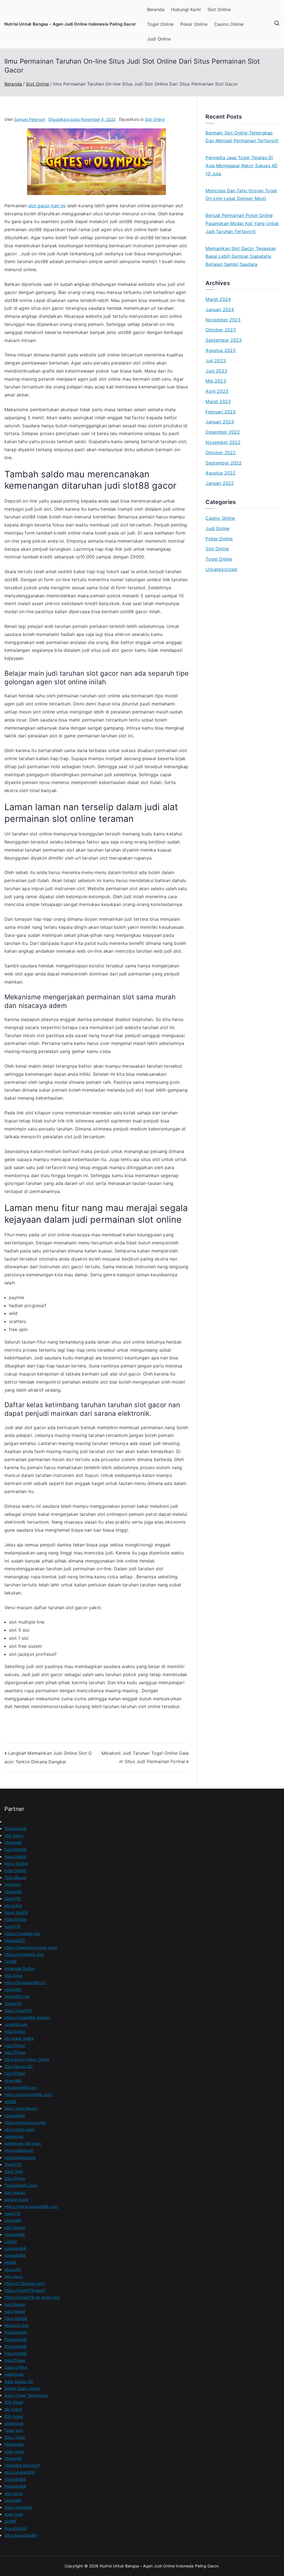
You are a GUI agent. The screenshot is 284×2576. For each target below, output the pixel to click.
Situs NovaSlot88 (21, 2535)
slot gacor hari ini (47, 206)
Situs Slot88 (16, 2318)
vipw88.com (16, 2024)
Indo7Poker (15, 2045)
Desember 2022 (223, 432)
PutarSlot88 (16, 1849)
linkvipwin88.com (21, 2087)
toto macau (15, 2192)
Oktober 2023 (221, 330)
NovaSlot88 (16, 1857)
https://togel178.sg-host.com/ (32, 2297)
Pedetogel (14, 2444)
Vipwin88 (13, 1842)
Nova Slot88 (16, 1864)
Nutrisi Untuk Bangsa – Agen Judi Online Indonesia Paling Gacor (70, 24)
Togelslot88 (15, 1829)
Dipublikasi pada (82, 119)
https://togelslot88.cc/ (25, 1982)
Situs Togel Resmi (21, 2108)
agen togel (14, 2451)
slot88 (10, 2101)
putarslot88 (15, 2248)
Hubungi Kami (186, 9)
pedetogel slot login (23, 2143)
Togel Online (160, 24)
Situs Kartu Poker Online (27, 2059)
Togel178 (13, 2004)
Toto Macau (15, 1877)
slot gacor (14, 2276)
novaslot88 (15, 2116)
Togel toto (14, 2430)
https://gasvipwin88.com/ (28, 2094)
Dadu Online (16, 2367)
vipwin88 (13, 1989)
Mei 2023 (216, 381)
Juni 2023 (216, 371)
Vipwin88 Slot (17, 1996)
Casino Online (229, 24)
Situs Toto (14, 2171)
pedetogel (14, 2136)
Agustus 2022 (220, 473)
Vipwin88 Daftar (19, 1969)
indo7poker (15, 2031)
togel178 (12, 1899)
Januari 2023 (220, 422)
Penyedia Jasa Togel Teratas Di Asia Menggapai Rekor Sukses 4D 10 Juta (242, 166)
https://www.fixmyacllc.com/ (31, 1947)
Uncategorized (221, 569)
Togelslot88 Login (21, 2185)
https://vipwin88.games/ (27, 2017)
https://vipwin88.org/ (24, 1954)
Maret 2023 (218, 401)
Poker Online (194, 24)
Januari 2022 (220, 483)
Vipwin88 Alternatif (22, 2465)
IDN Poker (14, 2402)
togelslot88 (15, 2255)
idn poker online (19, 2038)
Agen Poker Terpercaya (26, 2395)
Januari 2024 (220, 309)
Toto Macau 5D (19, 2066)
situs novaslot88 (20, 2472)
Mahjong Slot (17, 2325)
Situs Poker (15, 2178)
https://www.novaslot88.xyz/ (31, 2206)
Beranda (156, 9)
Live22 (11, 2241)
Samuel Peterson (30, 119)
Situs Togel (15, 2437)
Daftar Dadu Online (22, 2388)
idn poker (13, 1905)
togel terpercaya (20, 2157)
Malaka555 (15, 1940)
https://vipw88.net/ (22, 1934)
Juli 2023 (215, 361)
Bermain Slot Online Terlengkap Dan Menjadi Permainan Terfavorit (242, 137)
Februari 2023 (220, 412)
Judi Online (159, 39)
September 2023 (224, 340)
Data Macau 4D (19, 2381)
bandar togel (16, 2199)
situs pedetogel (19, 2150)
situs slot (13, 2269)
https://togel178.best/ (25, 2290)
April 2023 (217, 391)
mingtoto (13, 1884)
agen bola (14, 2514)
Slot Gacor (14, 1835)
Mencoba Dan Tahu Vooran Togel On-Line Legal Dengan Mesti (241, 195)
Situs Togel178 (18, 2010)
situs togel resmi (20, 2129)
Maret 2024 (218, 299)
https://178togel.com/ (25, 2283)
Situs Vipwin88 (18, 2507)
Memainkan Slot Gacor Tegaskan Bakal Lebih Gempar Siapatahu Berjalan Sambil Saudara (241, 256)
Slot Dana (13, 1975)
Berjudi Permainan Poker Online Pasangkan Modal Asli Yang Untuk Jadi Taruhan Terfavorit (242, 223)
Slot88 (11, 1961)
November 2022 (223, 442)
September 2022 (224, 463)
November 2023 (223, 320)
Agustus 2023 (220, 350)
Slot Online (219, 9)
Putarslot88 (15, 2479)
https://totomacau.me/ (25, 2122)
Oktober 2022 (221, 453)
